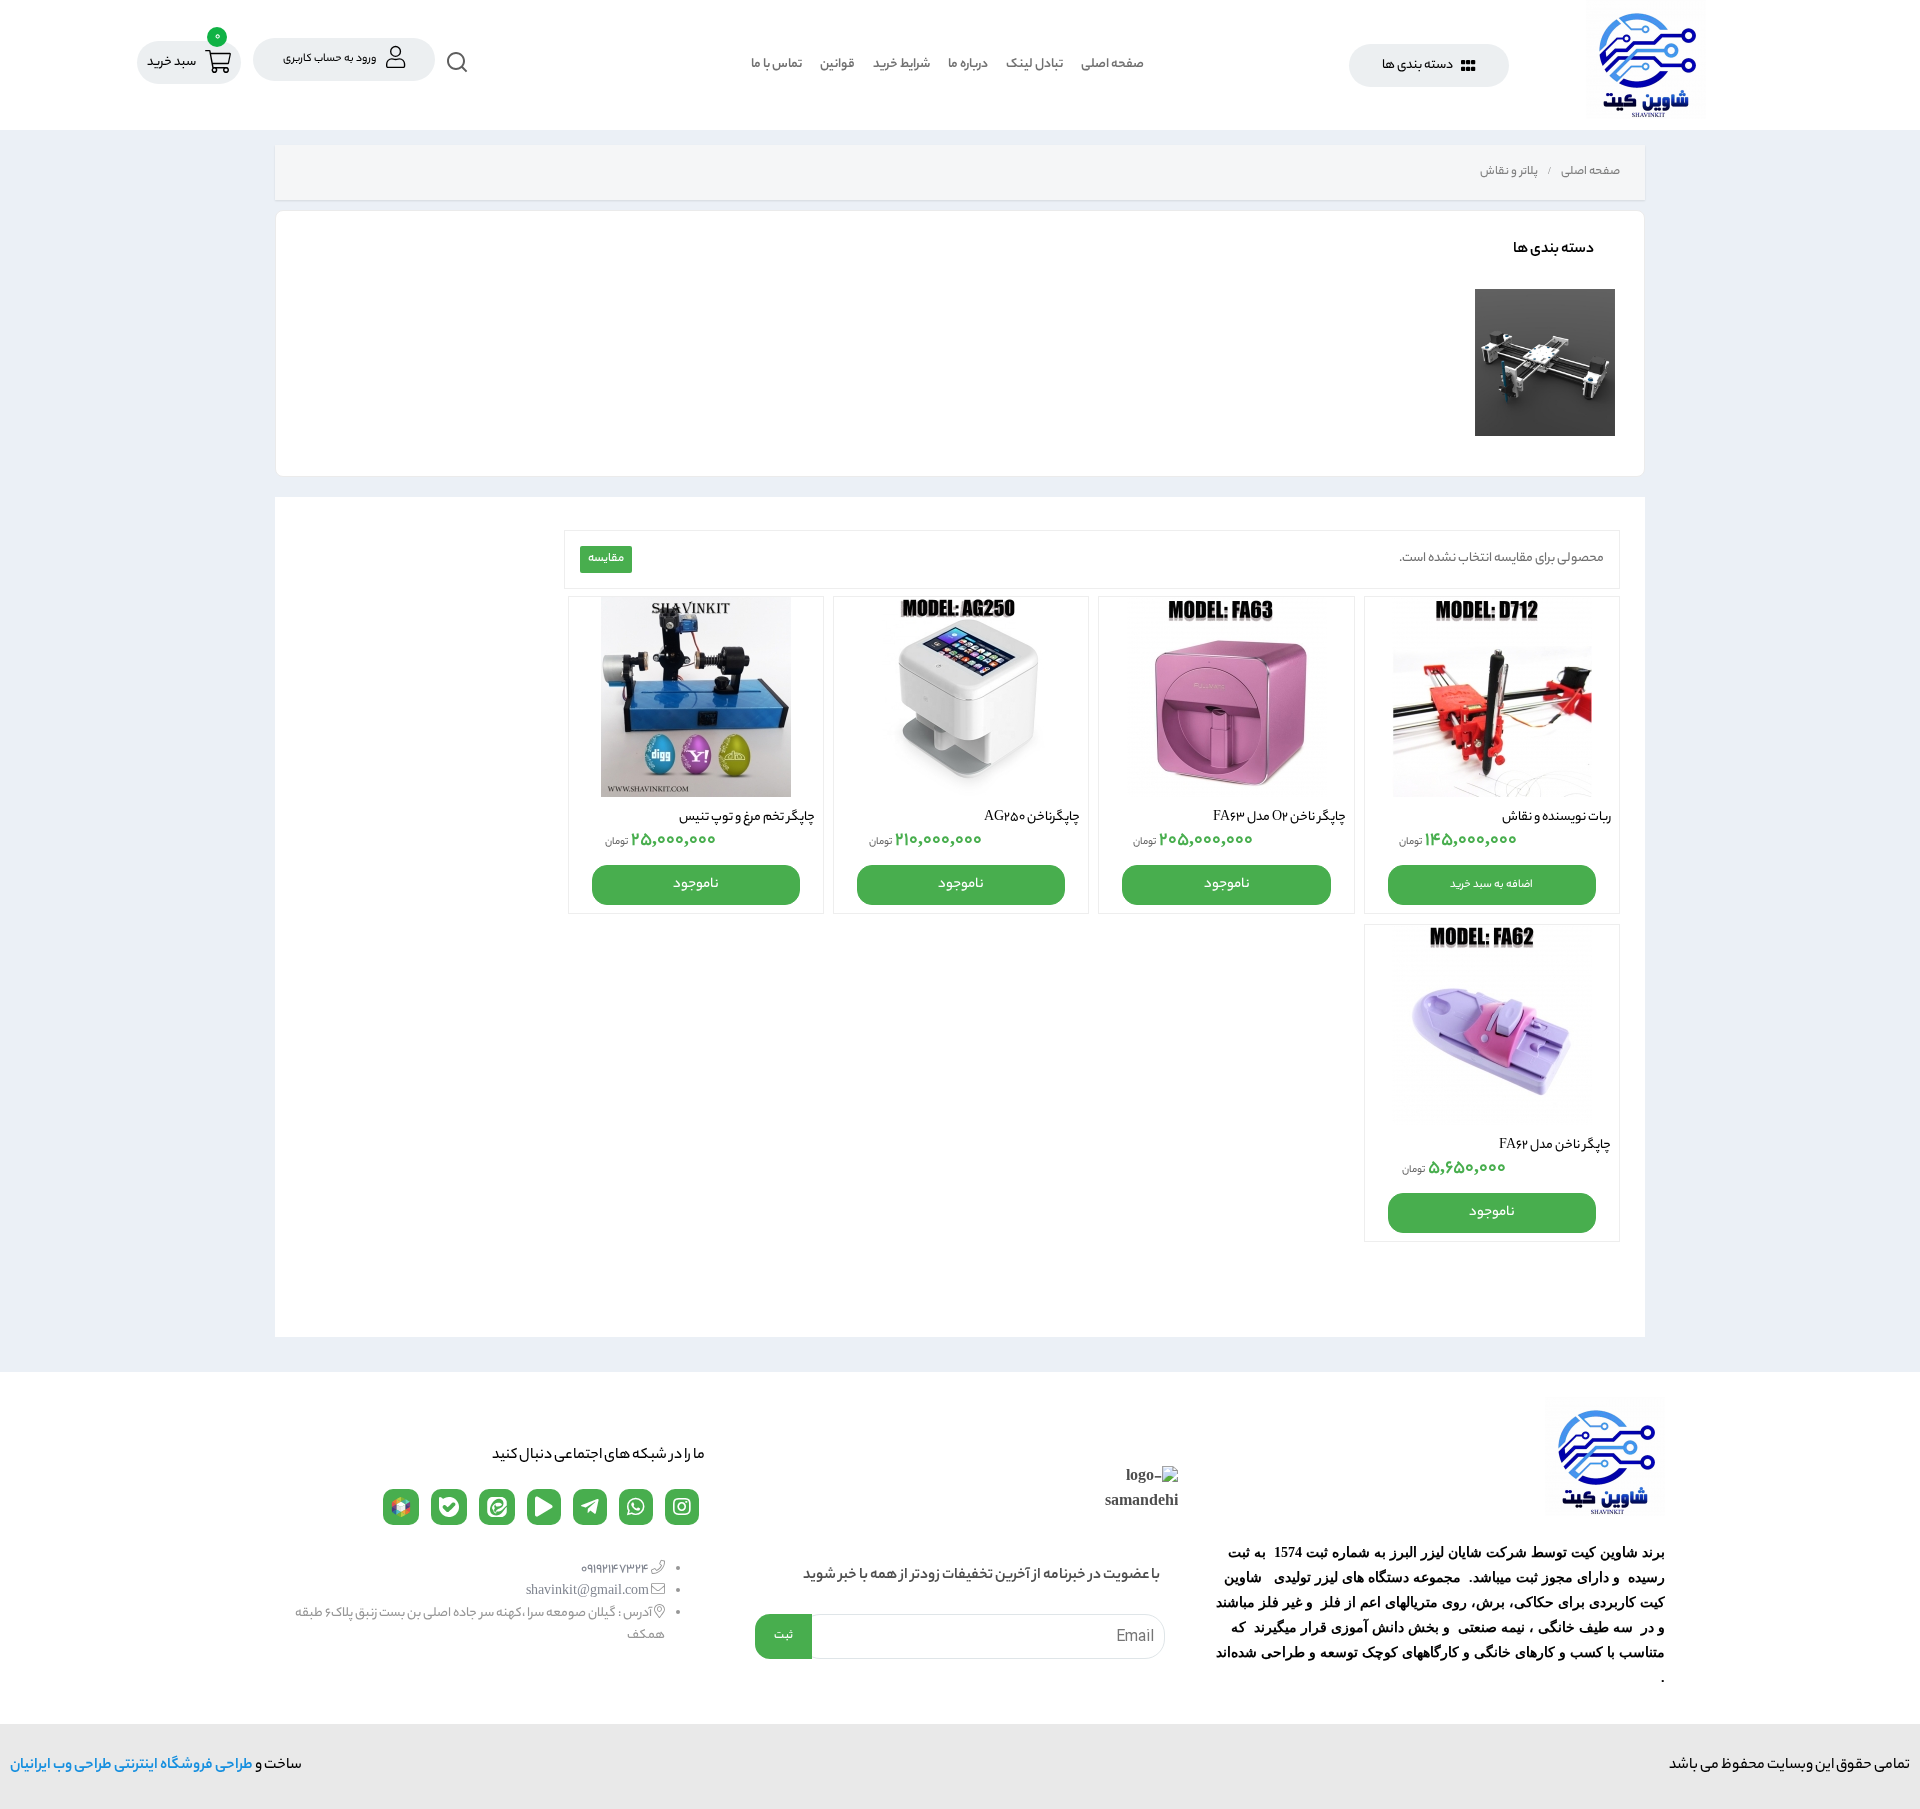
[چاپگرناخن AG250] (961, 697)
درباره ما (968, 64)
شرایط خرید (901, 64)
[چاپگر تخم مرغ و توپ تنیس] (696, 697)
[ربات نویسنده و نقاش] (1492, 697)
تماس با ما (776, 64)
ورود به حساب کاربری (329, 59)
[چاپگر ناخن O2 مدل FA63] (1226, 697)
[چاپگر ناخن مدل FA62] (1492, 1025)
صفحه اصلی (1112, 64)
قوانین (837, 64)
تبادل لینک (1034, 64)
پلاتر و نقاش (1508, 172)
